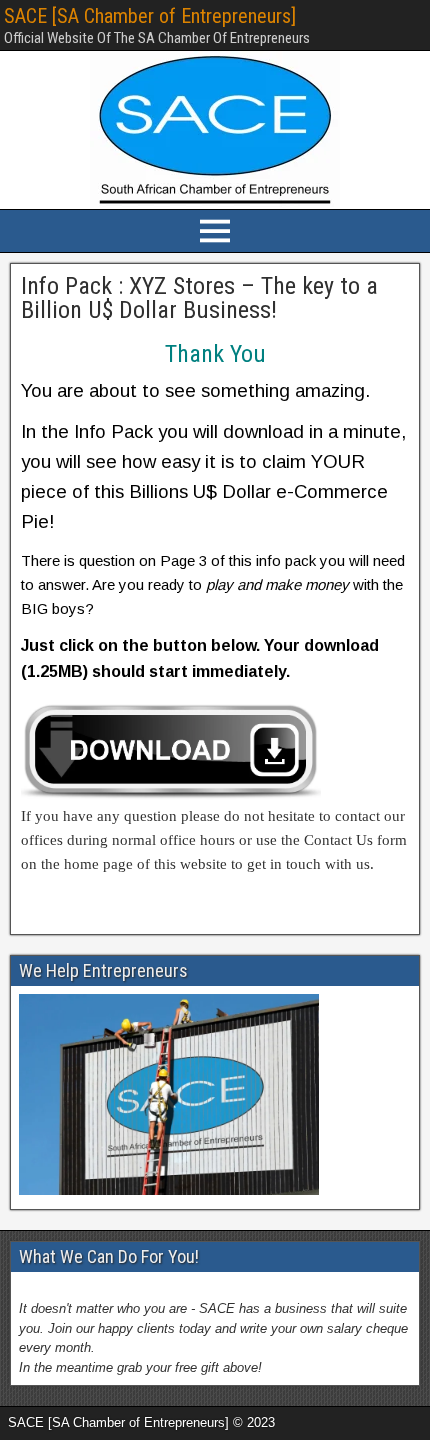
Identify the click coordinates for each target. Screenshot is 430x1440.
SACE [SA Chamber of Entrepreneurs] (150, 16)
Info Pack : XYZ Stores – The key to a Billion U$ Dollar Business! (199, 298)
